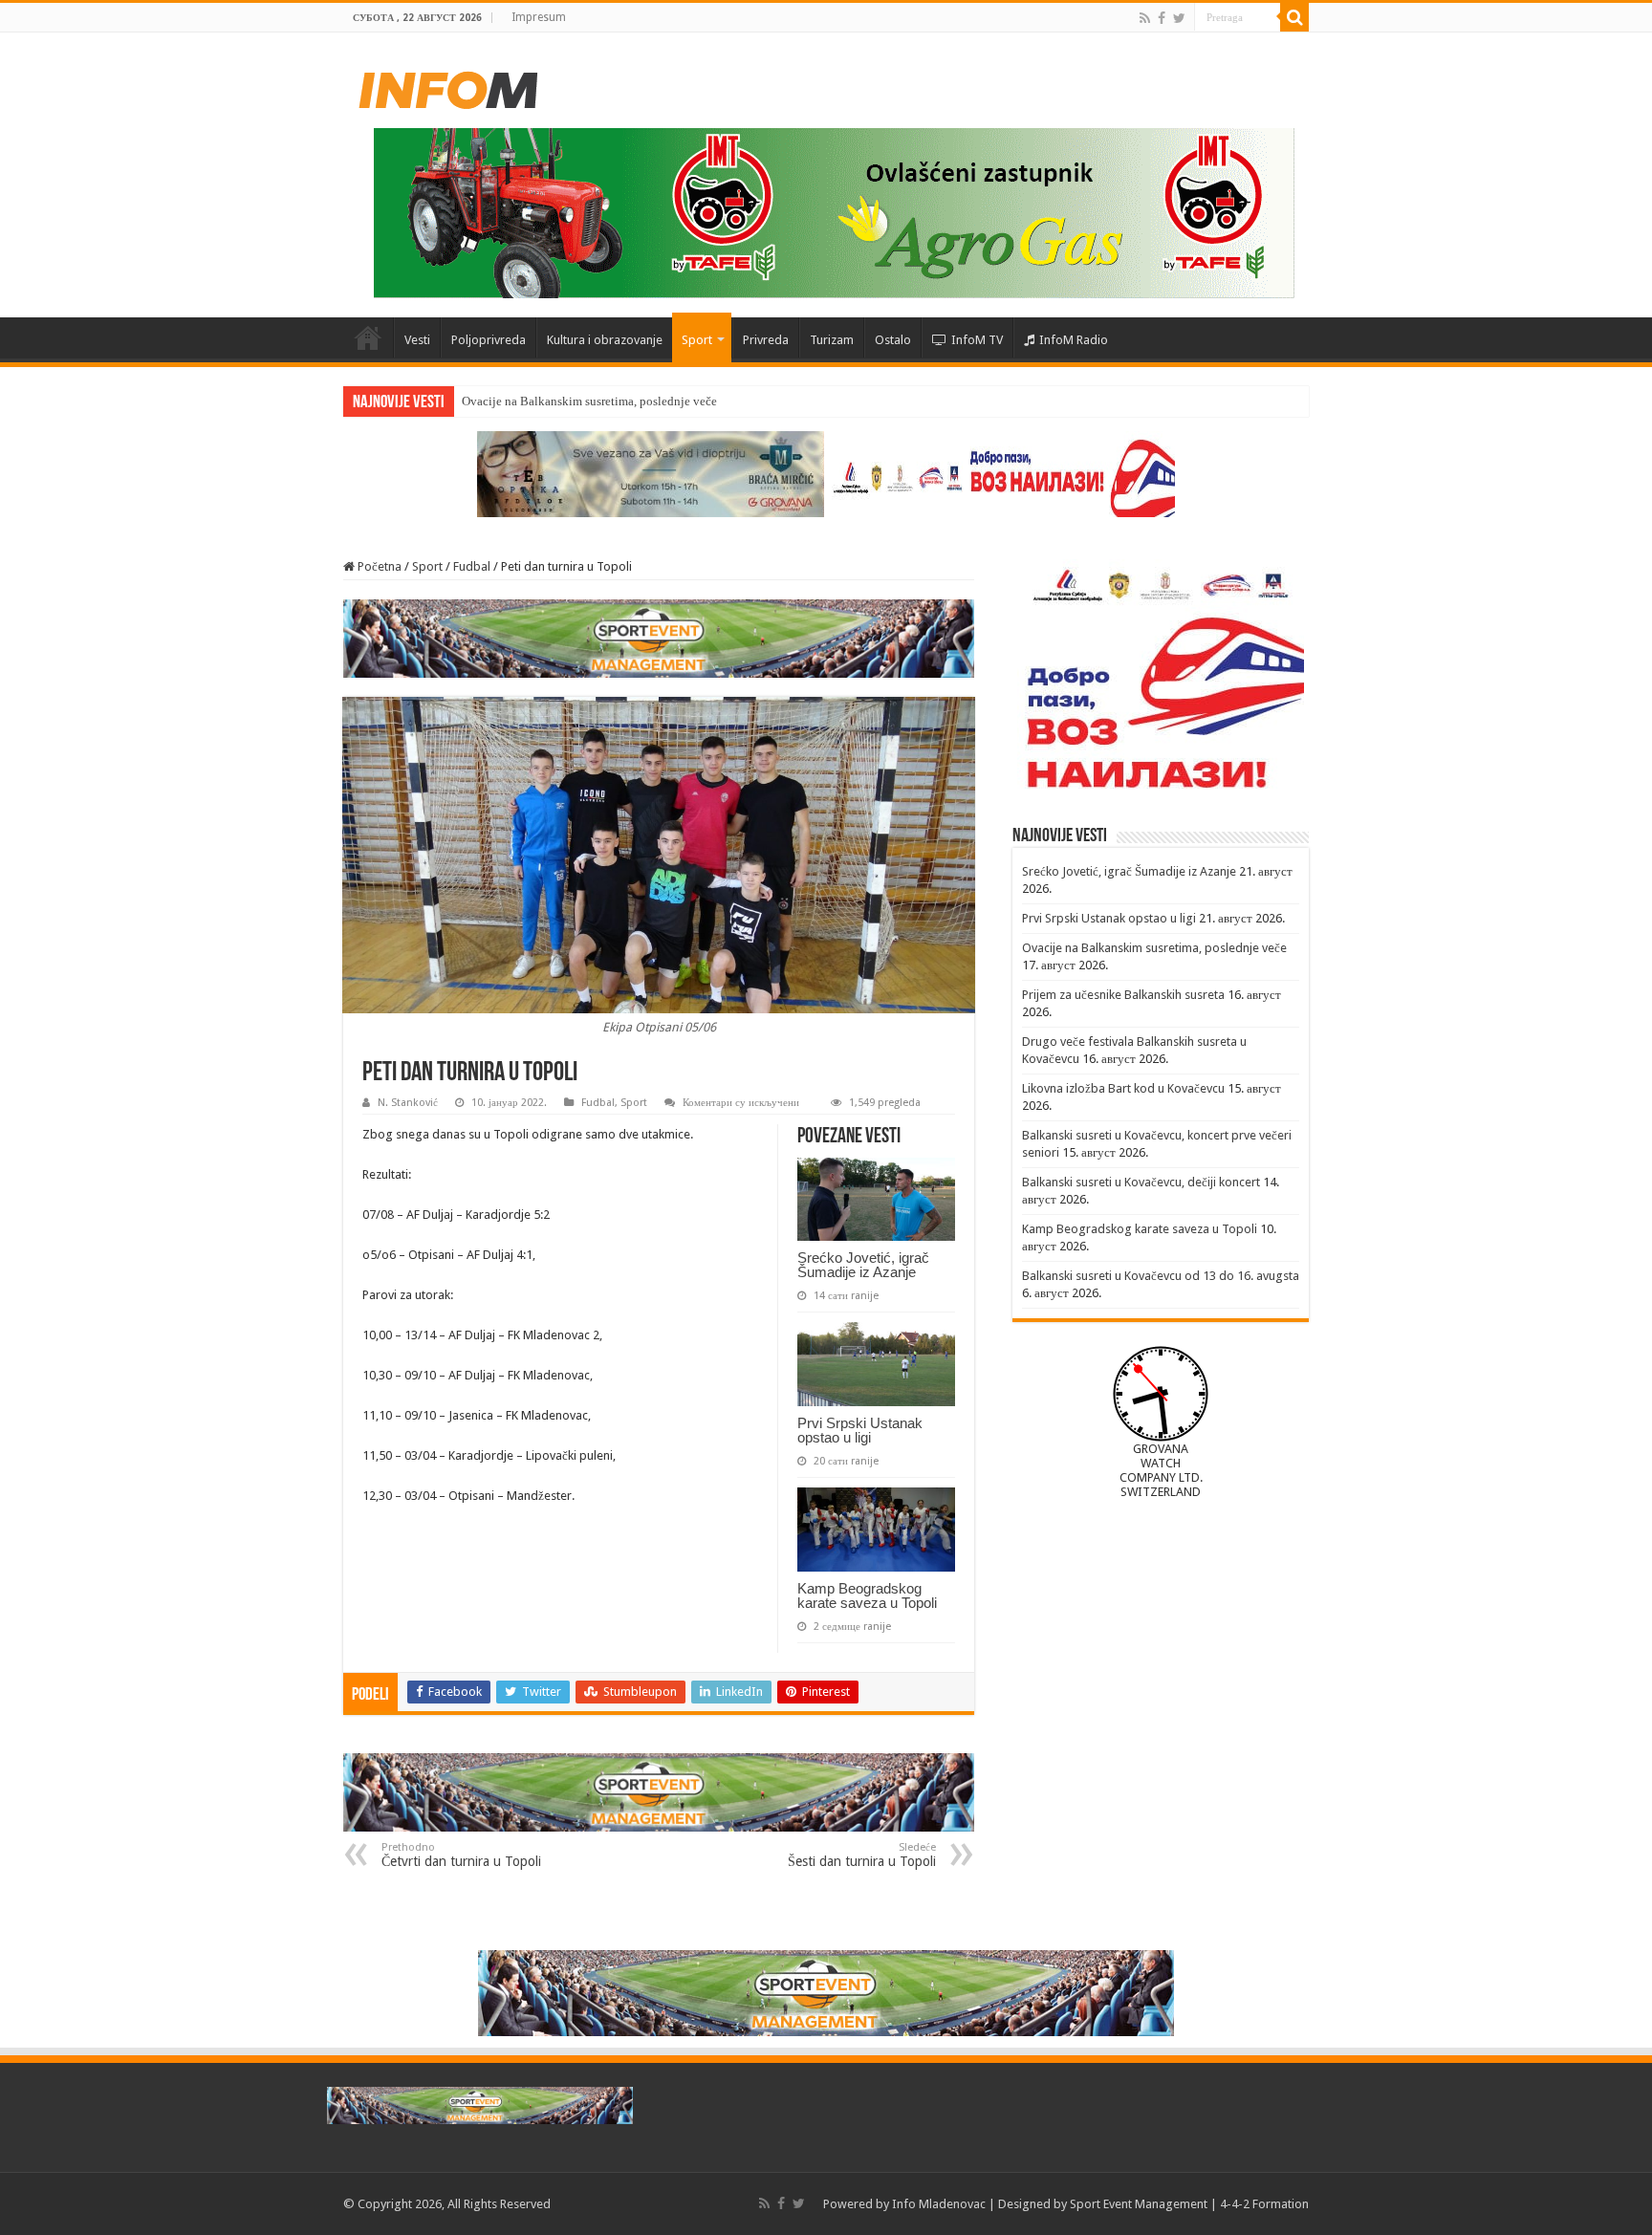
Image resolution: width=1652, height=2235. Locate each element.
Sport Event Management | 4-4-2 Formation (1189, 2204)
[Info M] (448, 86)
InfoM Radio (1074, 340)
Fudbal (472, 566)
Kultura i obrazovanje (605, 340)
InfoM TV (977, 340)
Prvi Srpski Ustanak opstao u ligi (860, 1430)
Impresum (539, 17)
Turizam (832, 340)
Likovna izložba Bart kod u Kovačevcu (1123, 1088)
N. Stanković (408, 1103)
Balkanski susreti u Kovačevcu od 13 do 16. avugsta (1161, 1276)
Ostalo (893, 340)
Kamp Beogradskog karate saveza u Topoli (867, 1595)
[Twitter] (1179, 18)
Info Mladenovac (939, 2204)
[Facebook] (1162, 18)
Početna (368, 337)
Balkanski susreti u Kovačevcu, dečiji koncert (1141, 1182)
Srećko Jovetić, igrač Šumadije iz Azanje (863, 1265)
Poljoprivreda (489, 340)
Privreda (766, 340)
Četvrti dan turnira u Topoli (461, 1855)
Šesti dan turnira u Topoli (862, 1855)
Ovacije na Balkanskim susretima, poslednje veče (589, 401)
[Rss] (1145, 18)
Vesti (417, 340)
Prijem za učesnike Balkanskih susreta (1123, 995)
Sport (697, 340)
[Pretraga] (1294, 17)
